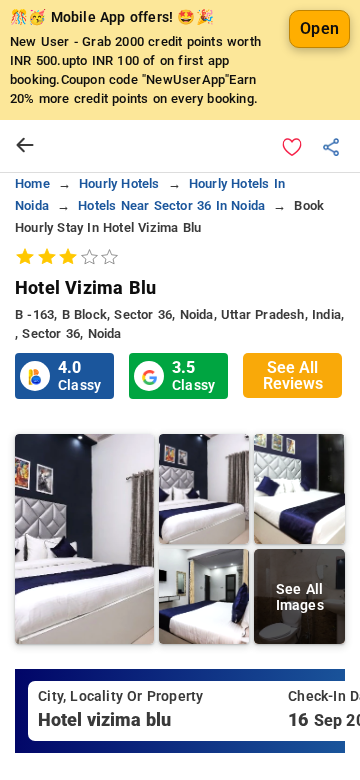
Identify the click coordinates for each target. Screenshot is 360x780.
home (32, 183)
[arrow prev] (25, 146)
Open (319, 28)
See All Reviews (293, 375)
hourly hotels (119, 183)
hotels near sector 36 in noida (171, 205)
